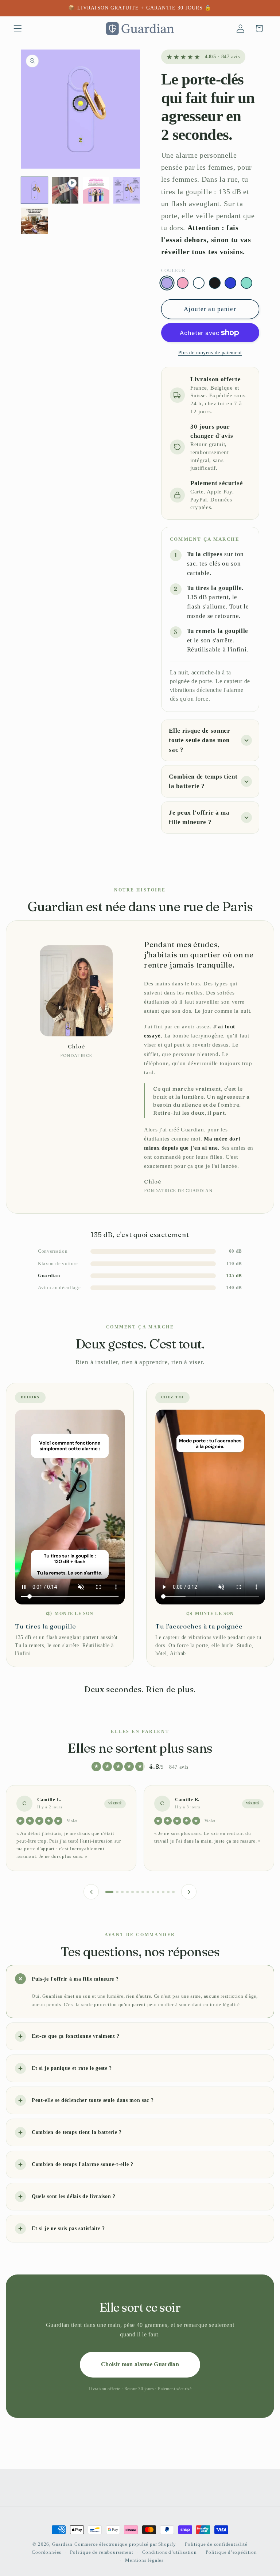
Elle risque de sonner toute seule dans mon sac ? (200, 740)
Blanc (199, 283)
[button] (18, 29)
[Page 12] (168, 1892)
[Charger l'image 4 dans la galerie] (34, 221)
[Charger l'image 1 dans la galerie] (34, 190)
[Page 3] (122, 1892)
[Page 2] (114, 1892)
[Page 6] (138, 1892)
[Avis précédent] (91, 1892)
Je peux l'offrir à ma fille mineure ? (199, 817)
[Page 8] (148, 1892)
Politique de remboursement (102, 2552)
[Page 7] (143, 1892)
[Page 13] (173, 1892)
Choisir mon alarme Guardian (140, 2364)
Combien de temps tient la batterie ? (203, 781)
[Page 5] (133, 1892)
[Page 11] (163, 1892)
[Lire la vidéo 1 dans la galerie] (65, 190)
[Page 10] (158, 1892)
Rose (183, 283)
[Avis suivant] (189, 1892)
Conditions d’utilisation (170, 2552)
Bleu (230, 283)
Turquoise (246, 283)
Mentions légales (144, 2560)
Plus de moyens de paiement (210, 353)
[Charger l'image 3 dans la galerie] (127, 190)
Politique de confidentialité (216, 2544)
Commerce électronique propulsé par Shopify (125, 2544)
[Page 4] (127, 1892)
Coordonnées (46, 2552)
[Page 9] (153, 1892)
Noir (215, 283)
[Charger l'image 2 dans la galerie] (96, 190)
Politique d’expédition (231, 2552)
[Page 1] (107, 1892)
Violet (167, 283)
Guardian (62, 2544)
